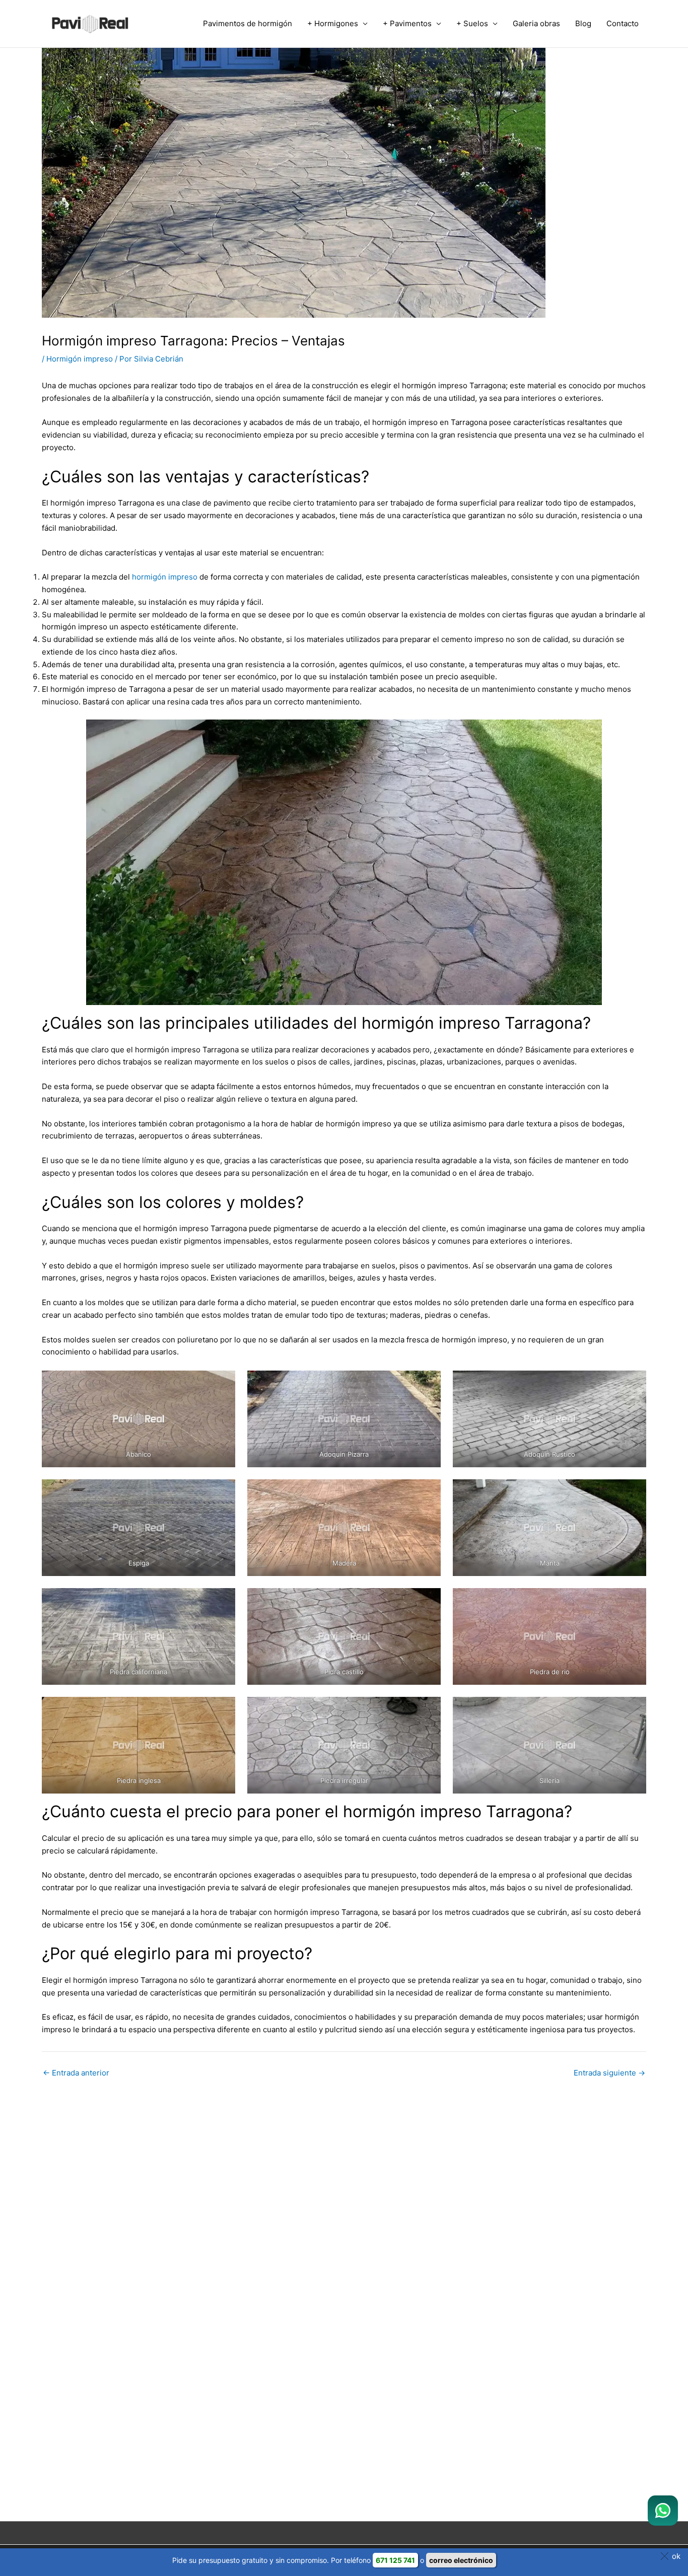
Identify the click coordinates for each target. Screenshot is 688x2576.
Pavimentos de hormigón (248, 23)
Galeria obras (536, 23)
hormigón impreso (165, 577)
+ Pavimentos (407, 23)
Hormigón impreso (80, 359)
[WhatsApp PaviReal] (663, 2511)
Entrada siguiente (609, 2073)
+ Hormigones (333, 23)
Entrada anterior (76, 2073)
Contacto (623, 23)
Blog (583, 23)
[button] (672, 2556)
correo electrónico (461, 2560)
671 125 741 (395, 2560)
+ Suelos (472, 23)
